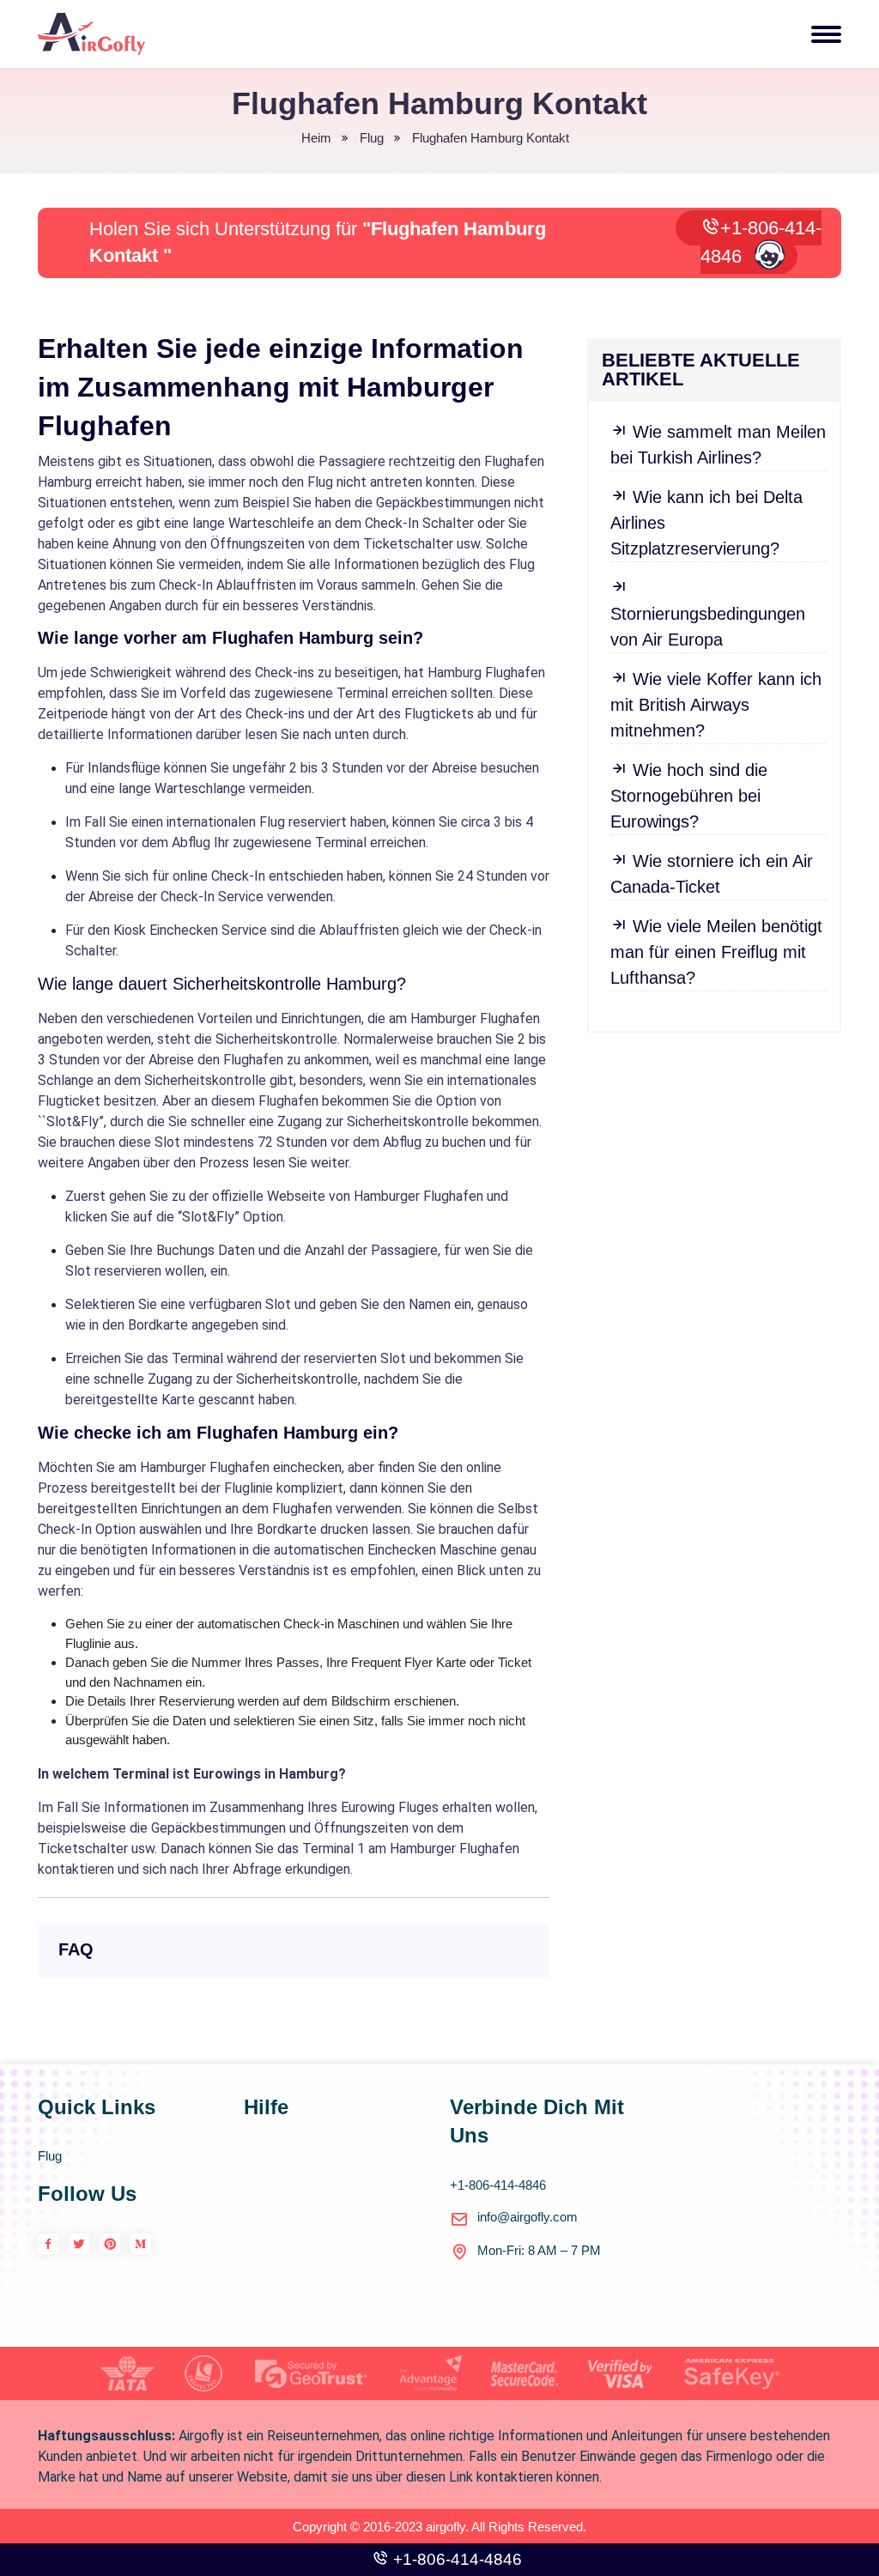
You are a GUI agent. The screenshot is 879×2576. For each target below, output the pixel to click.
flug (372, 138)
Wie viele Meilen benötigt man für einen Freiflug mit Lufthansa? (716, 952)
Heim (316, 138)
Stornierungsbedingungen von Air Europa (708, 627)
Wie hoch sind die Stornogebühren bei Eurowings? (689, 796)
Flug (50, 2156)
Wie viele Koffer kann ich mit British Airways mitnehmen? (716, 705)
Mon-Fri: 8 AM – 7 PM (539, 2250)
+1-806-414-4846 (761, 242)
